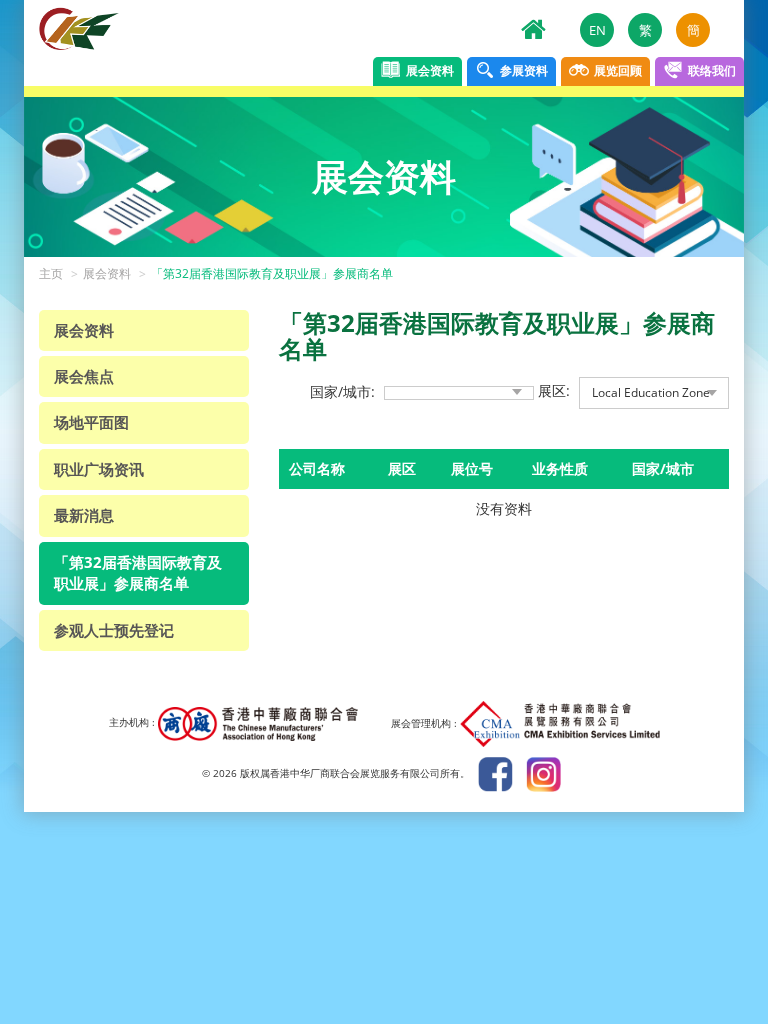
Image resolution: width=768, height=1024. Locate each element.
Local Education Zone (651, 392)
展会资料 (428, 69)
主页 (51, 273)
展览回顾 (616, 69)
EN (597, 30)
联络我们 (710, 69)
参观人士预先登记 (114, 630)
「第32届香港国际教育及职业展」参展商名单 (272, 273)
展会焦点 (84, 376)
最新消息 (84, 515)
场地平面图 (91, 422)
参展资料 (522, 69)
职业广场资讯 (99, 469)
